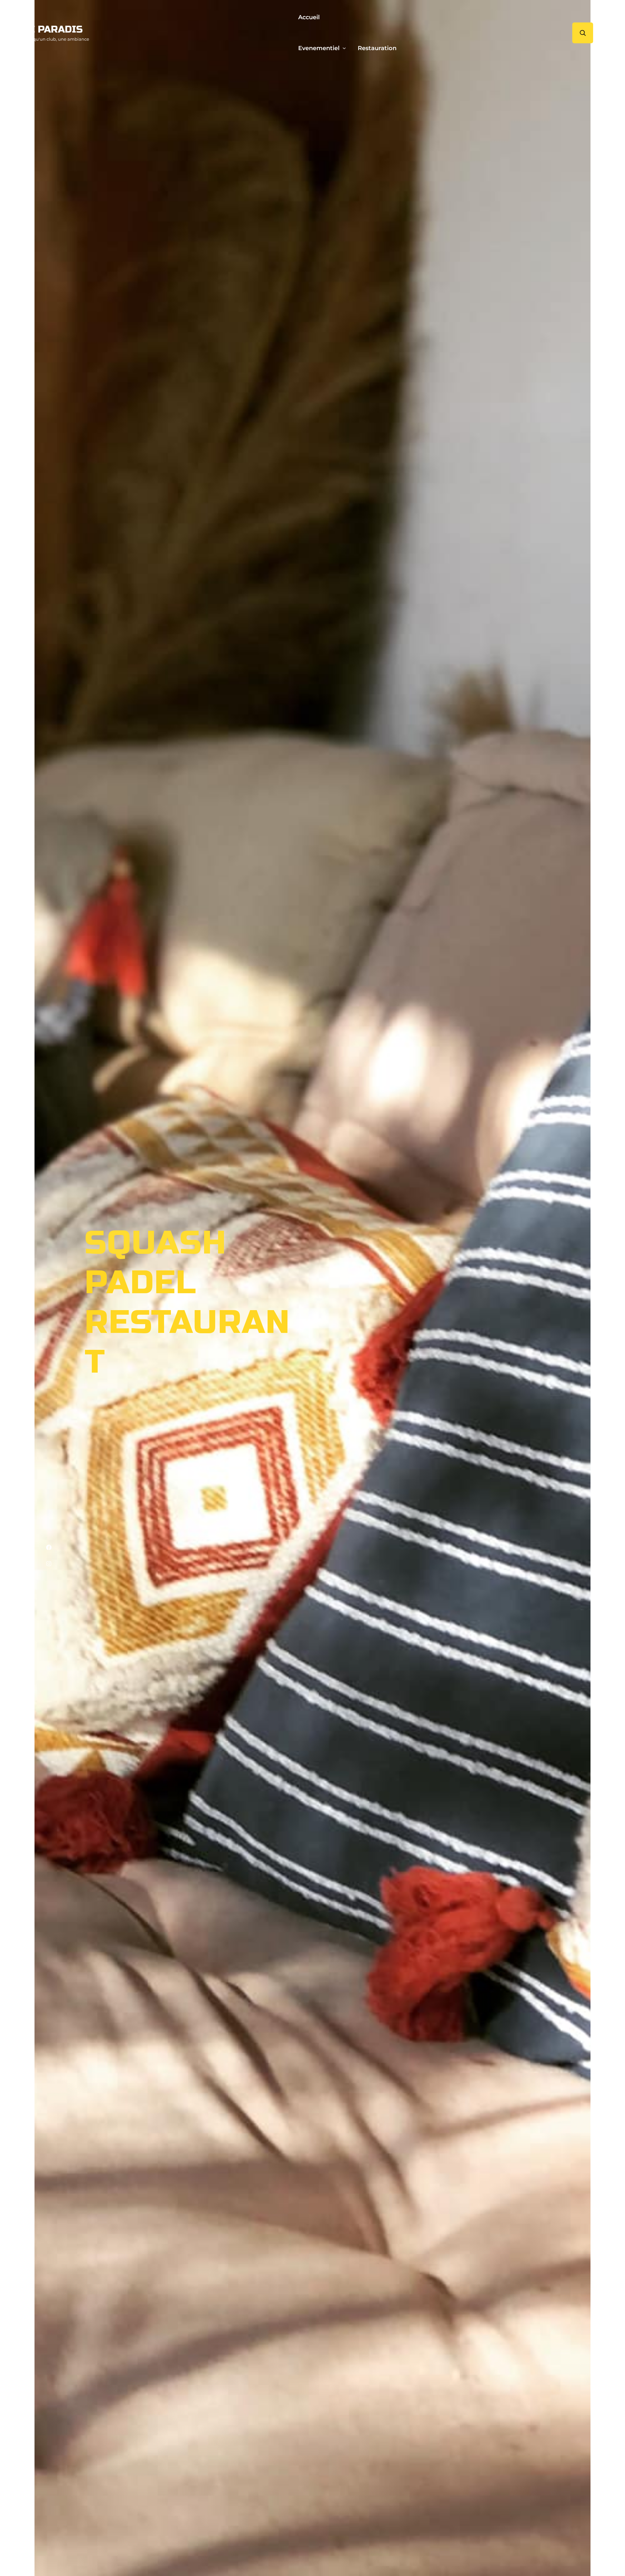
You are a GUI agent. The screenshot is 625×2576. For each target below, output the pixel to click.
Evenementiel (319, 48)
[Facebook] (49, 1547)
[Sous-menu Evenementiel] (344, 48)
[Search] (583, 33)
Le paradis (53, 29)
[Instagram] (49, 1564)
